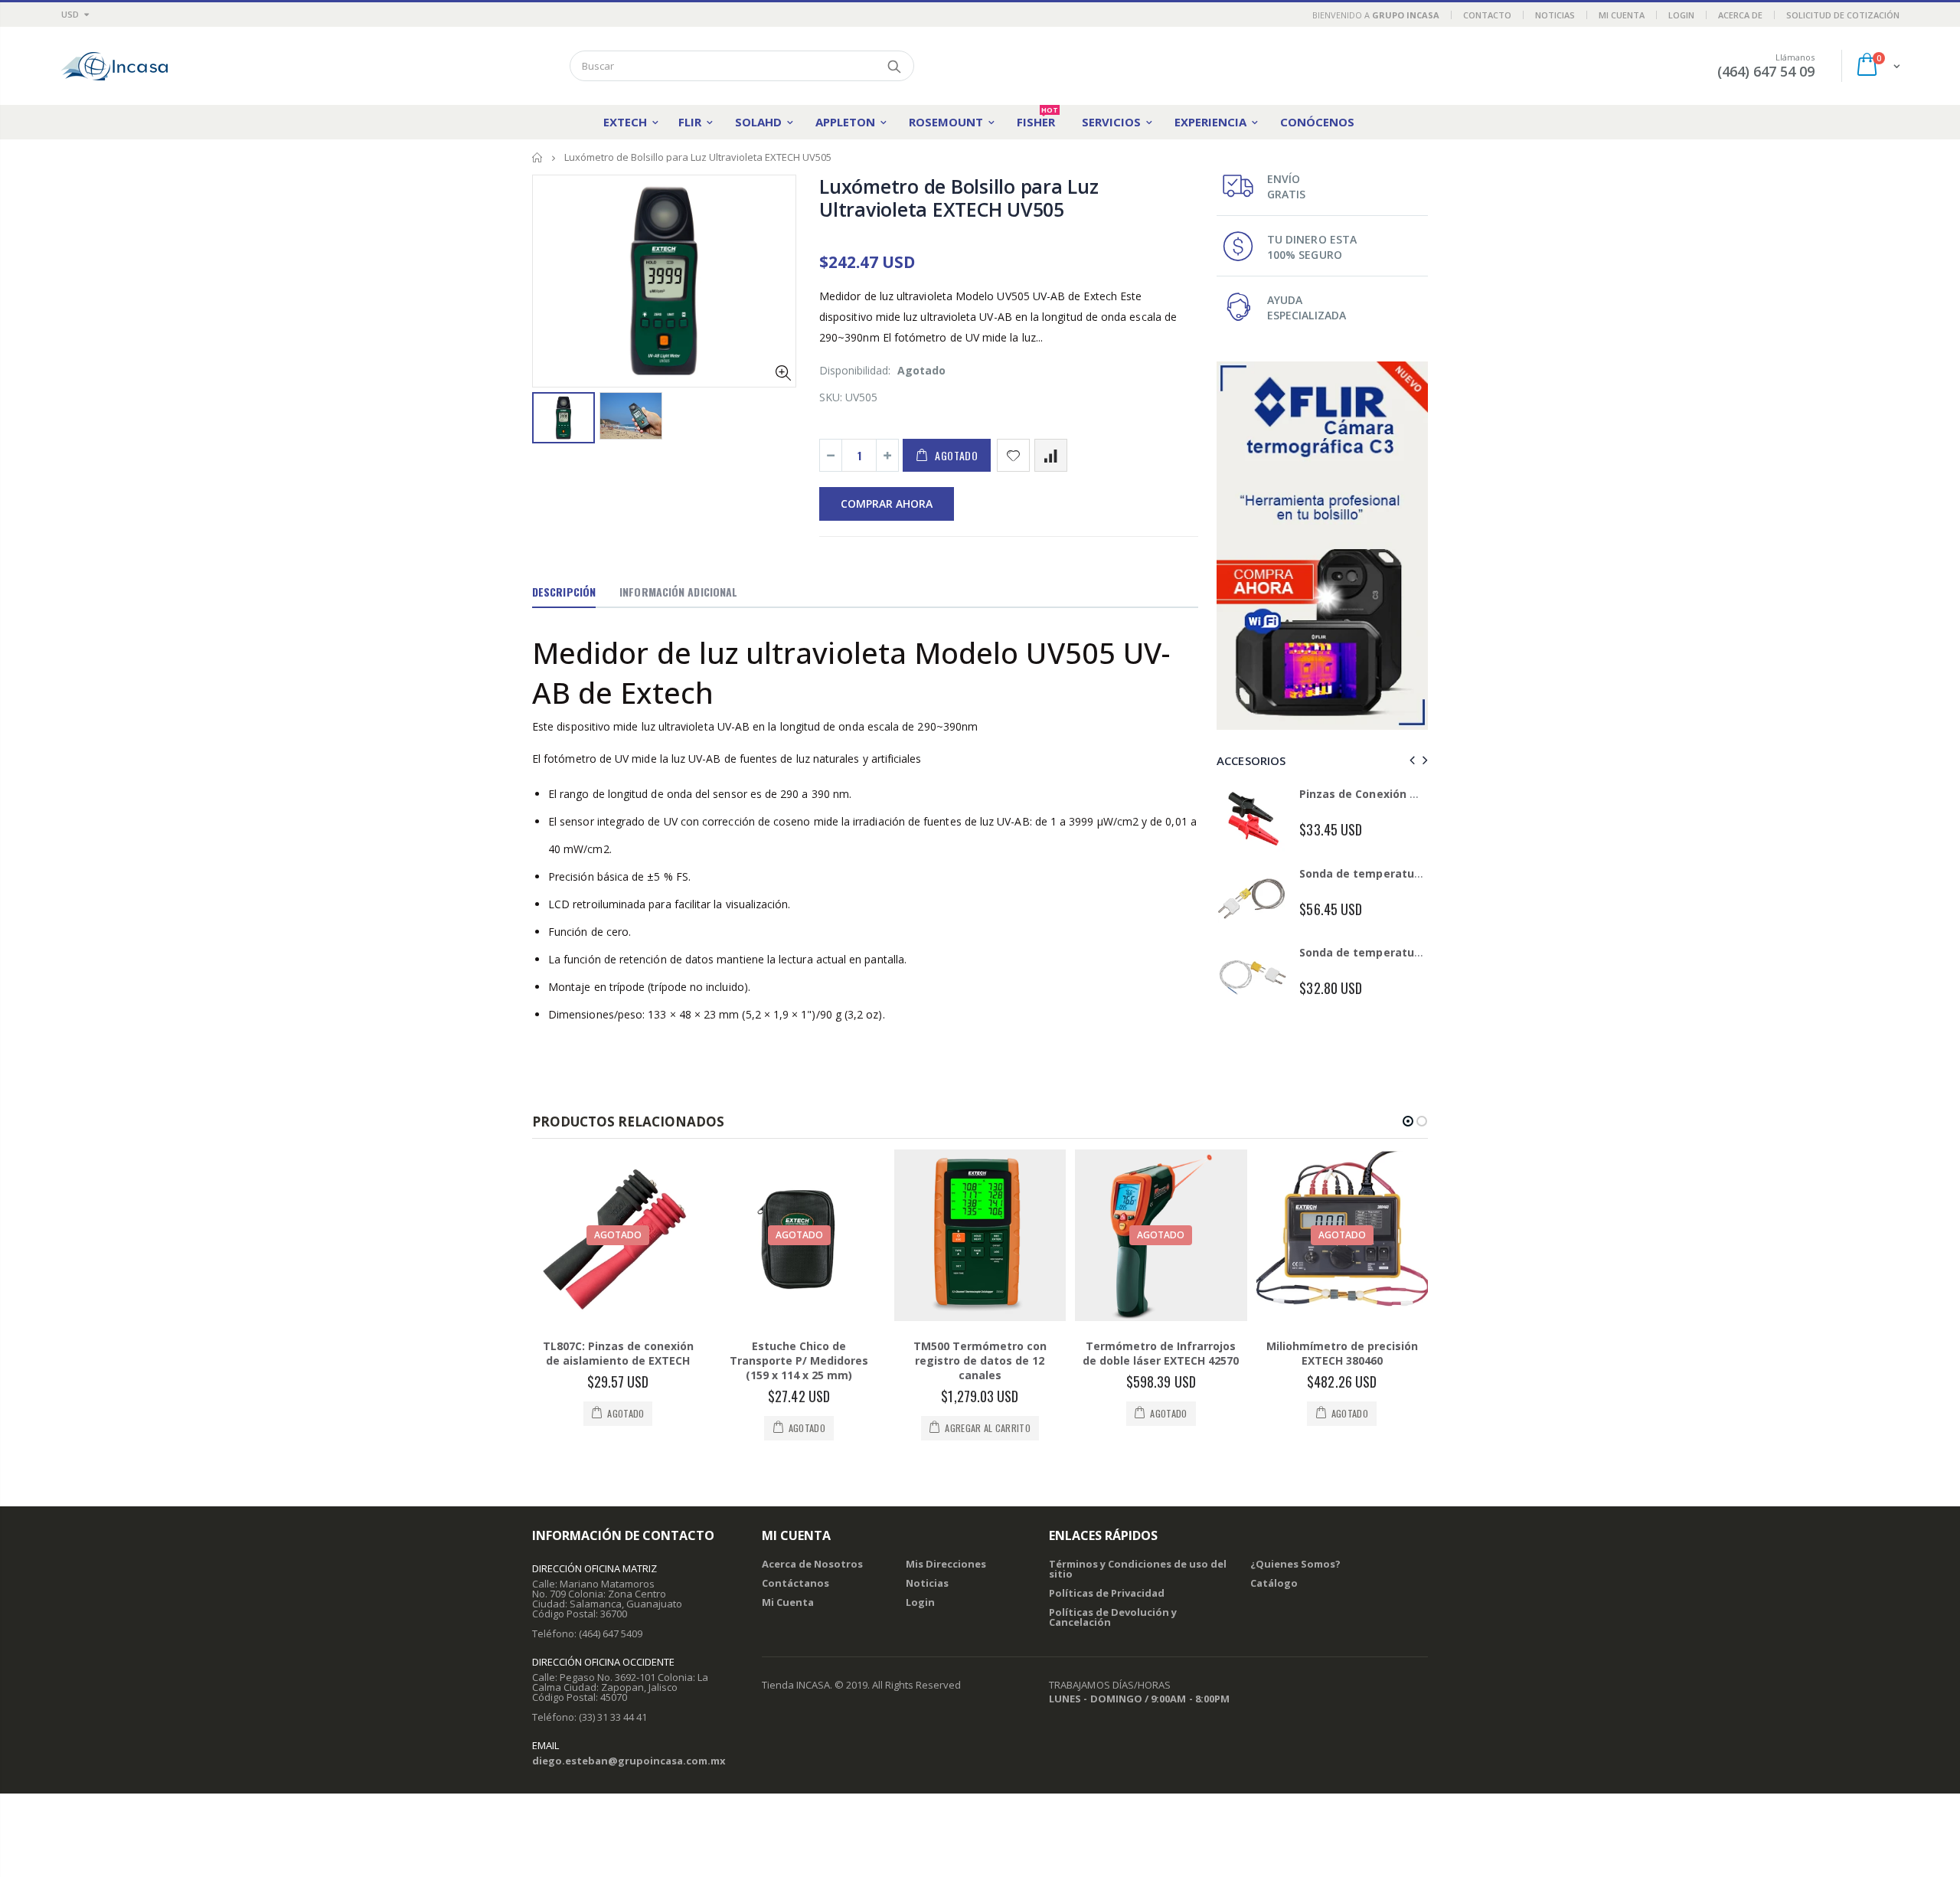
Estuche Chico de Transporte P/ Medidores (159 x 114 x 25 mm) (799, 1408)
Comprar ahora (887, 504)
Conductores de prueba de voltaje (1393, 873)
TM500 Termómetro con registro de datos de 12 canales (980, 1408)
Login (1681, 15)
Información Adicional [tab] (678, 592)
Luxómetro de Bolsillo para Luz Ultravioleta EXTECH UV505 (959, 198)
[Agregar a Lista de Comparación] (1051, 455)
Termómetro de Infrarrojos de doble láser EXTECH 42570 (1161, 1401)
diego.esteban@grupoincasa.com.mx (629, 1808)
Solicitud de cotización (1843, 15)
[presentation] (1410, 760)
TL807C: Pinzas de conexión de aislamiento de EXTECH (618, 1401)
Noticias (1555, 15)
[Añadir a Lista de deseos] (1013, 455)
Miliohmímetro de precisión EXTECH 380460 (1342, 1401)
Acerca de (1740, 15)
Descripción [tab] (564, 592)
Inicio (538, 157)
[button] (1408, 1169)
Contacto (1487, 15)
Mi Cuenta (1622, 15)
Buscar (895, 66)
